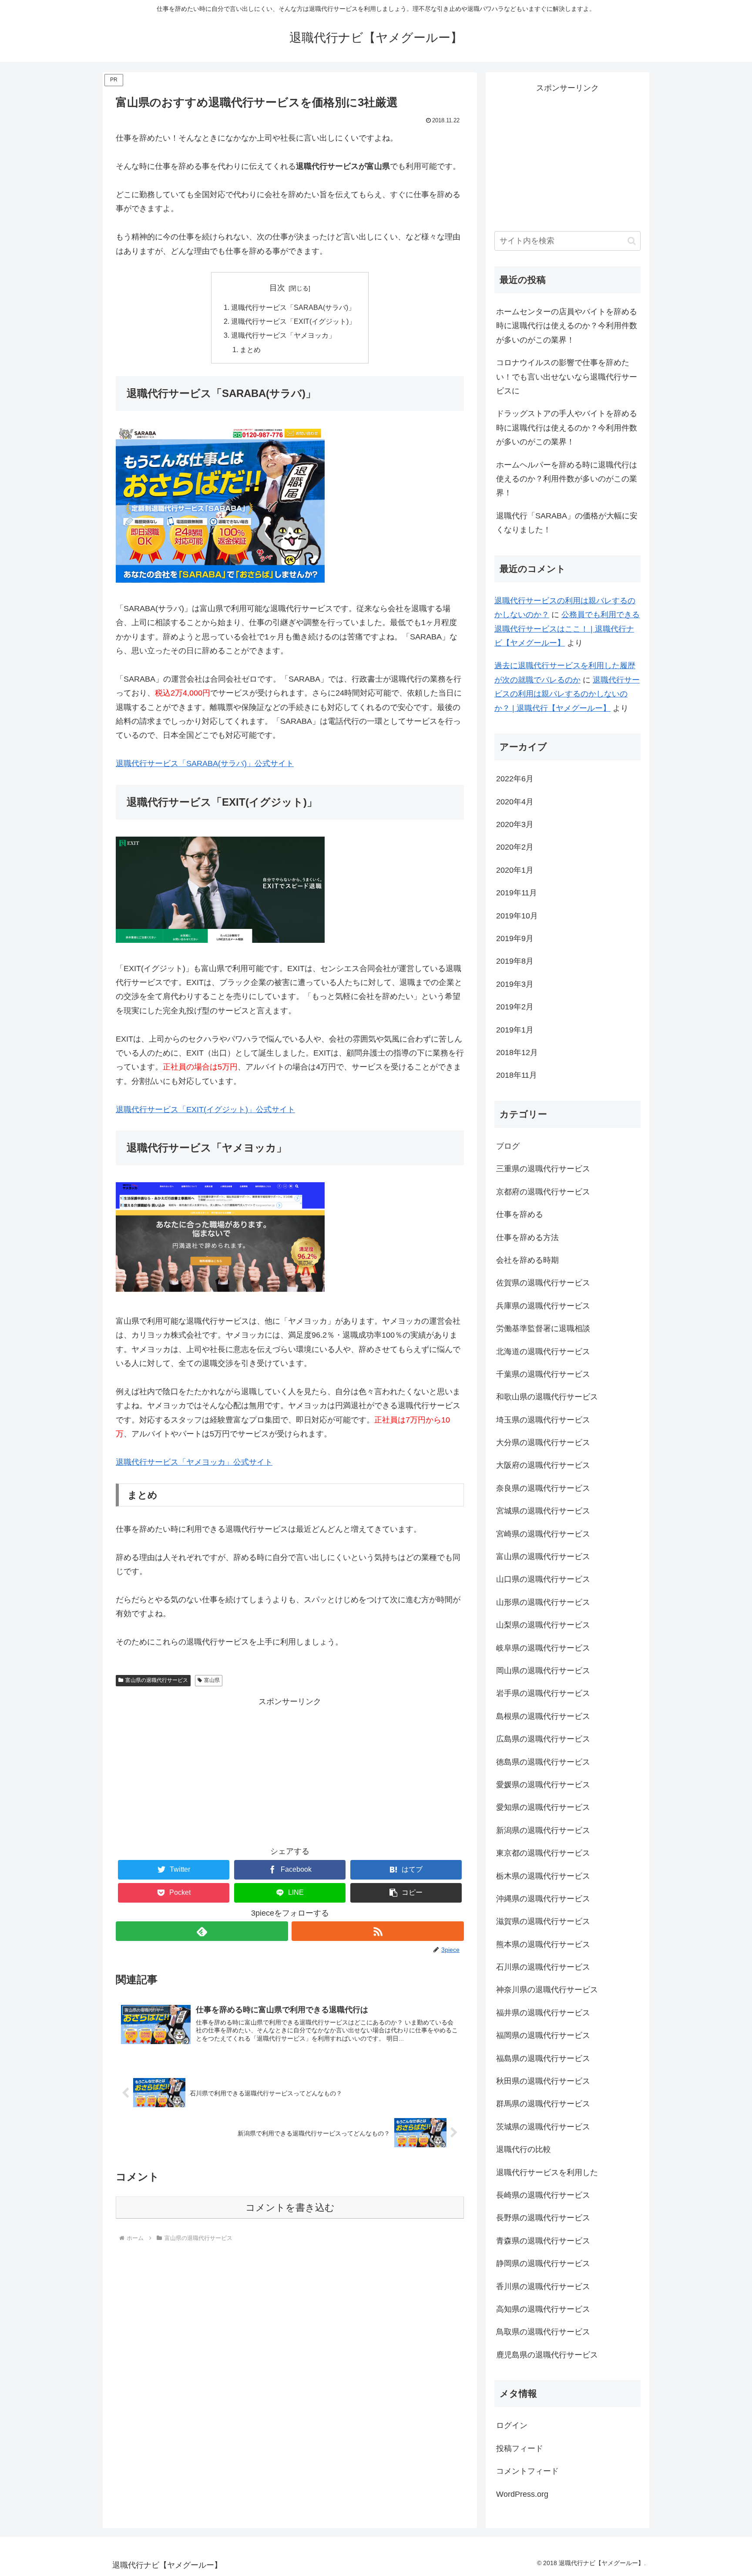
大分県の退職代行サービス (543, 1443)
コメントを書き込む (290, 2208)
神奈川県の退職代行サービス (547, 1990)
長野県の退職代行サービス (543, 2218)
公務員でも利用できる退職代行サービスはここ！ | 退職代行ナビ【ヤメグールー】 (567, 629)
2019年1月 (515, 1030)
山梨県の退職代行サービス (543, 1625)
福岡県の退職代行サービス (543, 2035)
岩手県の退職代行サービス (543, 1693)
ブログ (508, 1146)
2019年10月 (517, 916)
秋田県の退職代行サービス (543, 2081)
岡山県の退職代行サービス (543, 1671)
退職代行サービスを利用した (547, 2172)
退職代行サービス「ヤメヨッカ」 (283, 335)
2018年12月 (517, 1053)
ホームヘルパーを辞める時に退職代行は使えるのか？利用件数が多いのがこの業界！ (567, 479)
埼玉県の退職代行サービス (543, 1420)
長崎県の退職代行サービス (543, 2195)
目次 (277, 288)
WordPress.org (522, 2494)
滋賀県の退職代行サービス (543, 1921)
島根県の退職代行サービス (543, 1716)
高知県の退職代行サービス (543, 2309)
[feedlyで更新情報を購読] (202, 1931)
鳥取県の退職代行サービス (543, 2332)
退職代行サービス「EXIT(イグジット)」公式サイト (205, 1110)
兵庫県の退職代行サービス (543, 1306)
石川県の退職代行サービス (543, 1967)
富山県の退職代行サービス (157, 1680)
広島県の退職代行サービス (543, 1739)
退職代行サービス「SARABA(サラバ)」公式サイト (205, 763)
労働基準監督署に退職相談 (543, 1328)
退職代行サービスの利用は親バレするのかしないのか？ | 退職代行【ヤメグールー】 (567, 694)
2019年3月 (515, 984)
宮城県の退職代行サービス (543, 1511)
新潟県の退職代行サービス (543, 1830)
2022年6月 (515, 779)
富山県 (212, 1680)
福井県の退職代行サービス (543, 2013)
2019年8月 (515, 961)
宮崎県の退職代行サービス (543, 1534)
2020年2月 (515, 847)
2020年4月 (515, 802)
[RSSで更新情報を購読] (378, 1931)
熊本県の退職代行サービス (543, 1944)
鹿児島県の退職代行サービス (547, 2355)
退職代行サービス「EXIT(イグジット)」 (293, 321)
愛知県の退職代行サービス (543, 1807)
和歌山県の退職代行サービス (547, 1397)
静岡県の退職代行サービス (543, 2263)
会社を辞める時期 (527, 1260)
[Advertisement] (290, 1769)
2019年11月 (517, 893)
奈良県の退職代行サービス (543, 1488)
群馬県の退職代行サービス (543, 2104)
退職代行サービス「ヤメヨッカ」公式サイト (194, 1462)
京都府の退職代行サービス (543, 1192)
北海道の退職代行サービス (543, 1352)
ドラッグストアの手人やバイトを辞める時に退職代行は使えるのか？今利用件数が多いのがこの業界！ (567, 428)
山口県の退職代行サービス (543, 1579)
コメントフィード (527, 2471)
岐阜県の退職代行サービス (543, 1648)
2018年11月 (517, 1075)
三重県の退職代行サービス (543, 1169)
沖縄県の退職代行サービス (543, 1899)
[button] (406, 1893)
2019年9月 (515, 938)
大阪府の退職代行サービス (543, 1465)
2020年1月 (515, 870)
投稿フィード (520, 2448)
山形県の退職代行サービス (543, 1602)
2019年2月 (515, 1007)
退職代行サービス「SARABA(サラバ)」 (293, 307)
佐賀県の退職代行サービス (543, 1283)
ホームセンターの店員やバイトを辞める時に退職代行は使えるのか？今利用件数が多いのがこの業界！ (567, 326)
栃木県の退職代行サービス (543, 1876)
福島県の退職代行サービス (543, 2058)
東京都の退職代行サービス (543, 1853)
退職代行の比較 (524, 2149)
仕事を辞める (520, 1214)
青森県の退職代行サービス (543, 2241)
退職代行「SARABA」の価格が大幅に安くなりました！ (567, 523)
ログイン (512, 2425)
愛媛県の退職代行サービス (543, 1785)
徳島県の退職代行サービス (543, 1762)
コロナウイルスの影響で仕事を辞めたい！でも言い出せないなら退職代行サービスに (567, 377)
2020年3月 (515, 824)
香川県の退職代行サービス (543, 2287)
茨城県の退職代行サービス (543, 2127)
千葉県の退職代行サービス (543, 1374)
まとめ (250, 350)
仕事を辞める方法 (527, 1238)
